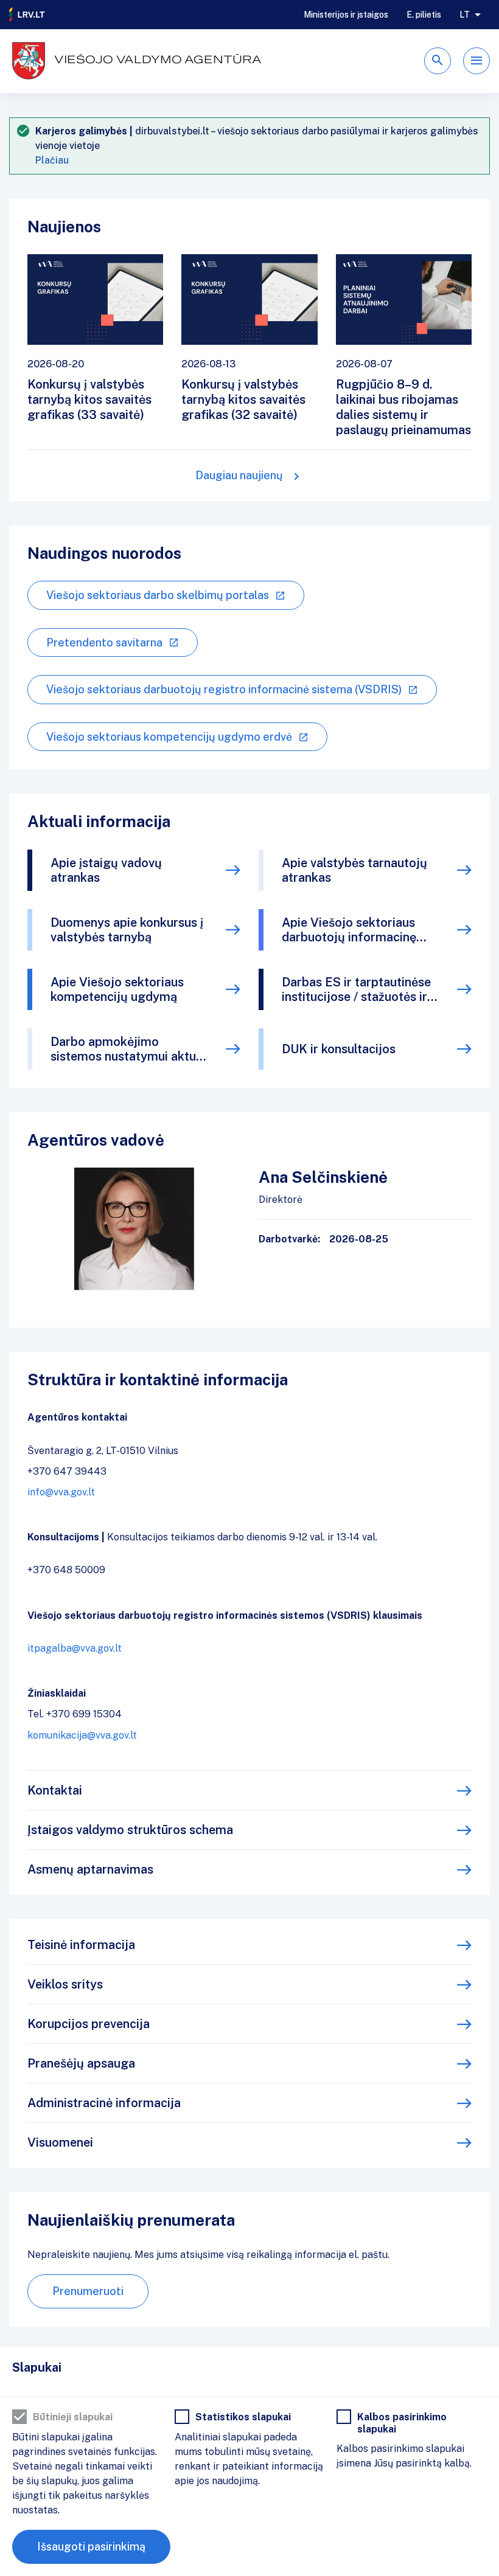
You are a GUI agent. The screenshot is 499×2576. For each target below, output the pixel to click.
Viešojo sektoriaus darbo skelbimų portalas (158, 595)
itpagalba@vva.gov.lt (75, 1648)
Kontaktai (55, 1790)
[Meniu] (476, 61)
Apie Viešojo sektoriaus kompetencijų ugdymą (117, 989)
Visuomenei (60, 2142)
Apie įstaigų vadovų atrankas (106, 870)
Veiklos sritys (65, 1984)
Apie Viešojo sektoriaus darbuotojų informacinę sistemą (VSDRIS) (349, 930)
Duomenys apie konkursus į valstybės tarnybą (127, 930)
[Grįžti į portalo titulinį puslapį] (27, 15)
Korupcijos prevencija (89, 2024)
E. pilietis (424, 15)
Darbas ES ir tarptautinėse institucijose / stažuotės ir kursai (356, 989)
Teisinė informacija (81, 1945)
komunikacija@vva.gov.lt (82, 1735)
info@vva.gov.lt (61, 1492)
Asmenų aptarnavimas (90, 1869)
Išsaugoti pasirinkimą (91, 2547)
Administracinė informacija (104, 2103)
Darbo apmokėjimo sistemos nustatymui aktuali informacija (130, 1049)
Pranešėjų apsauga (81, 2063)
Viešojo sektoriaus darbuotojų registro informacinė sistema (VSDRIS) (224, 689)
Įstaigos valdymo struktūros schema (130, 1830)
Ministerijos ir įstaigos (346, 15)
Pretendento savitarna (104, 642)
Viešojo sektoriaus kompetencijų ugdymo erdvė (169, 737)
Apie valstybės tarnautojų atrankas (354, 870)
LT (465, 15)
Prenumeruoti (88, 2291)
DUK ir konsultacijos (339, 1049)
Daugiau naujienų (239, 475)
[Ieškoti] (438, 61)
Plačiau (52, 160)
